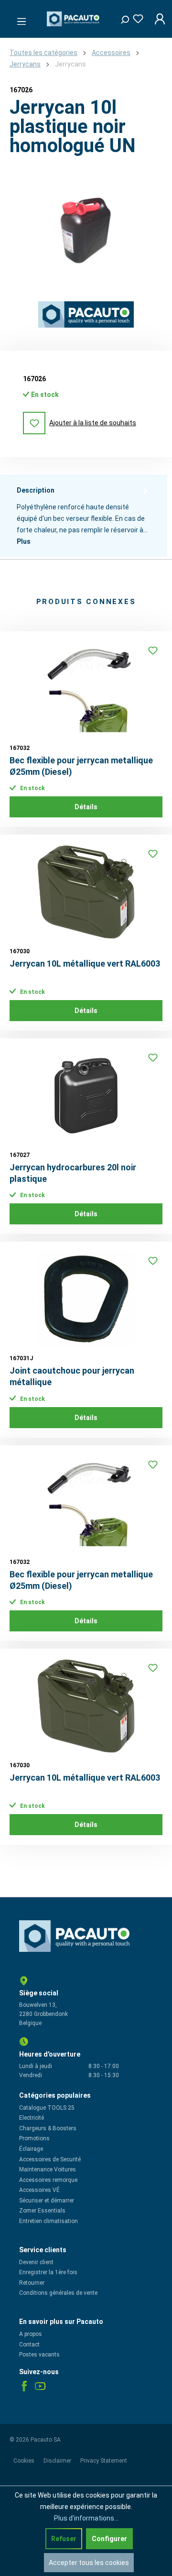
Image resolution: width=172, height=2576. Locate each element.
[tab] (84, 516)
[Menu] (19, 19)
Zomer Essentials (42, 2211)
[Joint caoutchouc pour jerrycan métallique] (86, 1299)
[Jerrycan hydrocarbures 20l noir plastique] (86, 1096)
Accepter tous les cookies (89, 2563)
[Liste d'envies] (135, 17)
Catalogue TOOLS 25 (47, 2108)
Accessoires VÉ (39, 2190)
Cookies (25, 2461)
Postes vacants (39, 2355)
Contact (29, 2345)
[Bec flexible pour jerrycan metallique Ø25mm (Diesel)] (86, 689)
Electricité (32, 2118)
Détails (86, 807)
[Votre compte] (157, 19)
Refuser (64, 2539)
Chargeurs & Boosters (48, 2128)
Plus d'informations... (86, 2518)
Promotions (34, 2138)
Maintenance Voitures (48, 2169)
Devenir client (36, 2262)
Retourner (32, 2283)
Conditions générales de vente (58, 2293)
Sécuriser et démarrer (47, 2201)
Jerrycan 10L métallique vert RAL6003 (85, 963)
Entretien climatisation (48, 2221)
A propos (31, 2334)
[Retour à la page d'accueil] (74, 19)
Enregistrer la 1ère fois (48, 2272)
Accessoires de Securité (50, 2159)
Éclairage (31, 2149)
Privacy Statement (104, 2461)
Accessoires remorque (48, 2180)
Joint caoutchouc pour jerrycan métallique (72, 1376)
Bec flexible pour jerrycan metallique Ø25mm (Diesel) (81, 766)
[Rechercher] (121, 17)
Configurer (109, 2539)
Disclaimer (58, 2461)
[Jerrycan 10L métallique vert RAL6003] (86, 892)
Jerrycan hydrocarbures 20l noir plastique (73, 1173)
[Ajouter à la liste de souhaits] (153, 650)
